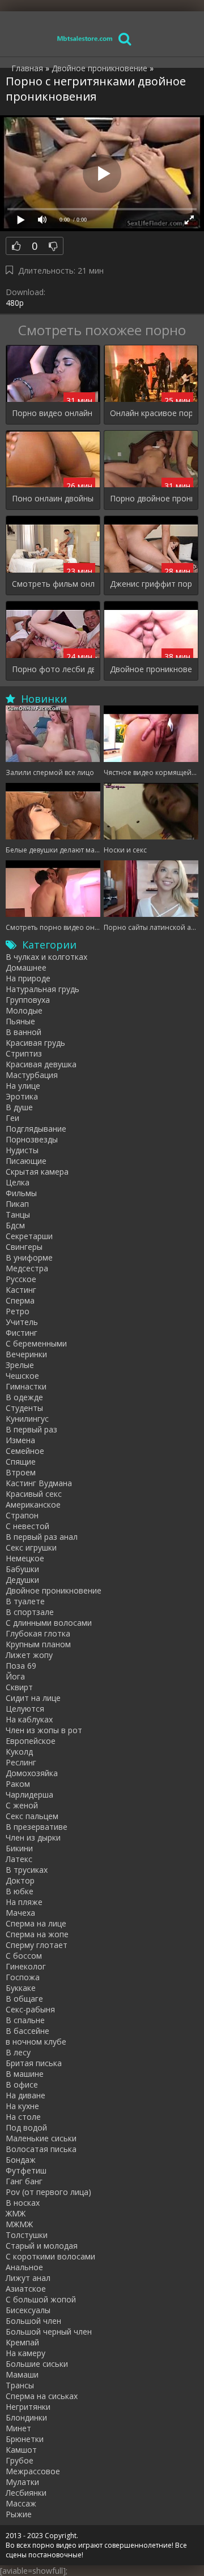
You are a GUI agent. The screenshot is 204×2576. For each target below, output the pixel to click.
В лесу (18, 2052)
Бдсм (15, 1225)
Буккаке (21, 1988)
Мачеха (20, 1913)
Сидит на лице (33, 1698)
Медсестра (27, 1268)
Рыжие (19, 2514)
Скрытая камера (37, 1172)
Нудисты (22, 1150)
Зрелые (20, 1365)
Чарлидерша (29, 1794)
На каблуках (29, 1719)
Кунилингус (27, 1419)
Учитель (22, 1322)
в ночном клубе (36, 2042)
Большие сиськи (37, 2364)
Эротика (22, 1096)
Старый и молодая (42, 2246)
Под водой (26, 2127)
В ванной (24, 1032)
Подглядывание (36, 1129)
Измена (20, 1440)
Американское (33, 1505)
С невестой (27, 1526)
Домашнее (26, 967)
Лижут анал (28, 2278)
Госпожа (23, 1977)
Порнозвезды (32, 1139)
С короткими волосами (50, 2256)
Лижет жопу (29, 1655)
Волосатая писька (41, 2149)
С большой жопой (41, 2299)
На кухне (22, 2106)
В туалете (25, 1601)
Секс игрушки (31, 1547)
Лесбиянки (26, 2493)
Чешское (22, 1376)
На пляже (24, 1902)
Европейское (31, 1741)
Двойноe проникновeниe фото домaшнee (151, 669)
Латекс (19, 1859)
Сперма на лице (36, 1923)
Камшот (21, 2450)
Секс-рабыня (30, 2009)
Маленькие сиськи (41, 2138)
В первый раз (31, 1429)
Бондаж (21, 2160)
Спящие (21, 1462)
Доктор (20, 1880)
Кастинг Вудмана (39, 1483)
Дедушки (22, 1580)
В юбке (20, 1891)
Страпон (22, 1515)
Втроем (21, 1472)
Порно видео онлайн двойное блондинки (53, 413)
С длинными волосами (49, 1623)
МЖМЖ (19, 2224)
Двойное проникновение (54, 1590)
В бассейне (27, 2031)
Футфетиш (26, 2170)
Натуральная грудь (42, 989)
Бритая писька (34, 2063)
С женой (22, 1805)
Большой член (33, 2321)
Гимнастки (26, 1386)
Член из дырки (33, 1837)
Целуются (25, 1709)
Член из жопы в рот (44, 1730)
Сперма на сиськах (42, 2396)
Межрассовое (33, 2471)
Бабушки (22, 1569)
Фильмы (21, 1193)
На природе (28, 978)
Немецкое (25, 1558)
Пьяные (20, 1021)
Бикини (19, 1848)
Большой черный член (49, 2332)
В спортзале (30, 1612)
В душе (19, 1107)
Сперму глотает (37, 1945)
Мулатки (22, 2482)
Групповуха (28, 1000)
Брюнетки (25, 2439)
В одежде (24, 1397)
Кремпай (22, 2342)
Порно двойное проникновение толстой (151, 498)
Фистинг (22, 1333)
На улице (23, 1086)
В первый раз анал (42, 1537)
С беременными (36, 1343)
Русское (21, 1279)
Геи (12, 1118)
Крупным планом (38, 1644)
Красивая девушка (41, 1064)
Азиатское (26, 2289)
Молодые (24, 1010)
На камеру (25, 2353)
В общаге (24, 1999)
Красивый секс (34, 1494)
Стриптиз (24, 1053)
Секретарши (29, 1236)
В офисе (22, 2084)
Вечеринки (26, 1354)
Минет (18, 2428)
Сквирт (19, 1687)
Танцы (18, 1215)
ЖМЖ (16, 2213)
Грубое (20, 2460)
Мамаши (22, 2374)
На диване (25, 2095)
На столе (23, 2117)
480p (15, 303)
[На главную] (85, 38)
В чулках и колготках (46, 957)
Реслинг (21, 1762)
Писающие (26, 1161)
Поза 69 (21, 1666)
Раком (18, 1784)
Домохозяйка (32, 1773)
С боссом (24, 1956)
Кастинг (21, 1290)
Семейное (25, 1451)
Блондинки (26, 2417)
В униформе (29, 1257)
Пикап (17, 1204)
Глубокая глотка (38, 1633)
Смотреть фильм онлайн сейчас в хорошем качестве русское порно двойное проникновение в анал (53, 584)
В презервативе (37, 1827)
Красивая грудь (35, 1043)
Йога (15, 1676)
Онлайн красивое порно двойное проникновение (151, 413)
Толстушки (27, 2235)
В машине (25, 2074)
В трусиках (27, 1870)
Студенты (24, 1408)
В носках (23, 2203)
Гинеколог (26, 1966)
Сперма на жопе (37, 1934)
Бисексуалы (28, 2310)
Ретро (18, 1311)
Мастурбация (32, 1075)
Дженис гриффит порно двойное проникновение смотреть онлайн (151, 584)
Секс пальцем (32, 1816)
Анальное (24, 2267)
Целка (18, 1182)
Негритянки (28, 2407)
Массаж (21, 2503)
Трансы (20, 2385)
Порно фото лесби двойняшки (53, 669)
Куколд (19, 1752)
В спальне (25, 2020)
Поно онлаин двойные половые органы (53, 498)
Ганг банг (24, 2181)
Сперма (20, 1300)
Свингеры (24, 1247)
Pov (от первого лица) (48, 2192)
